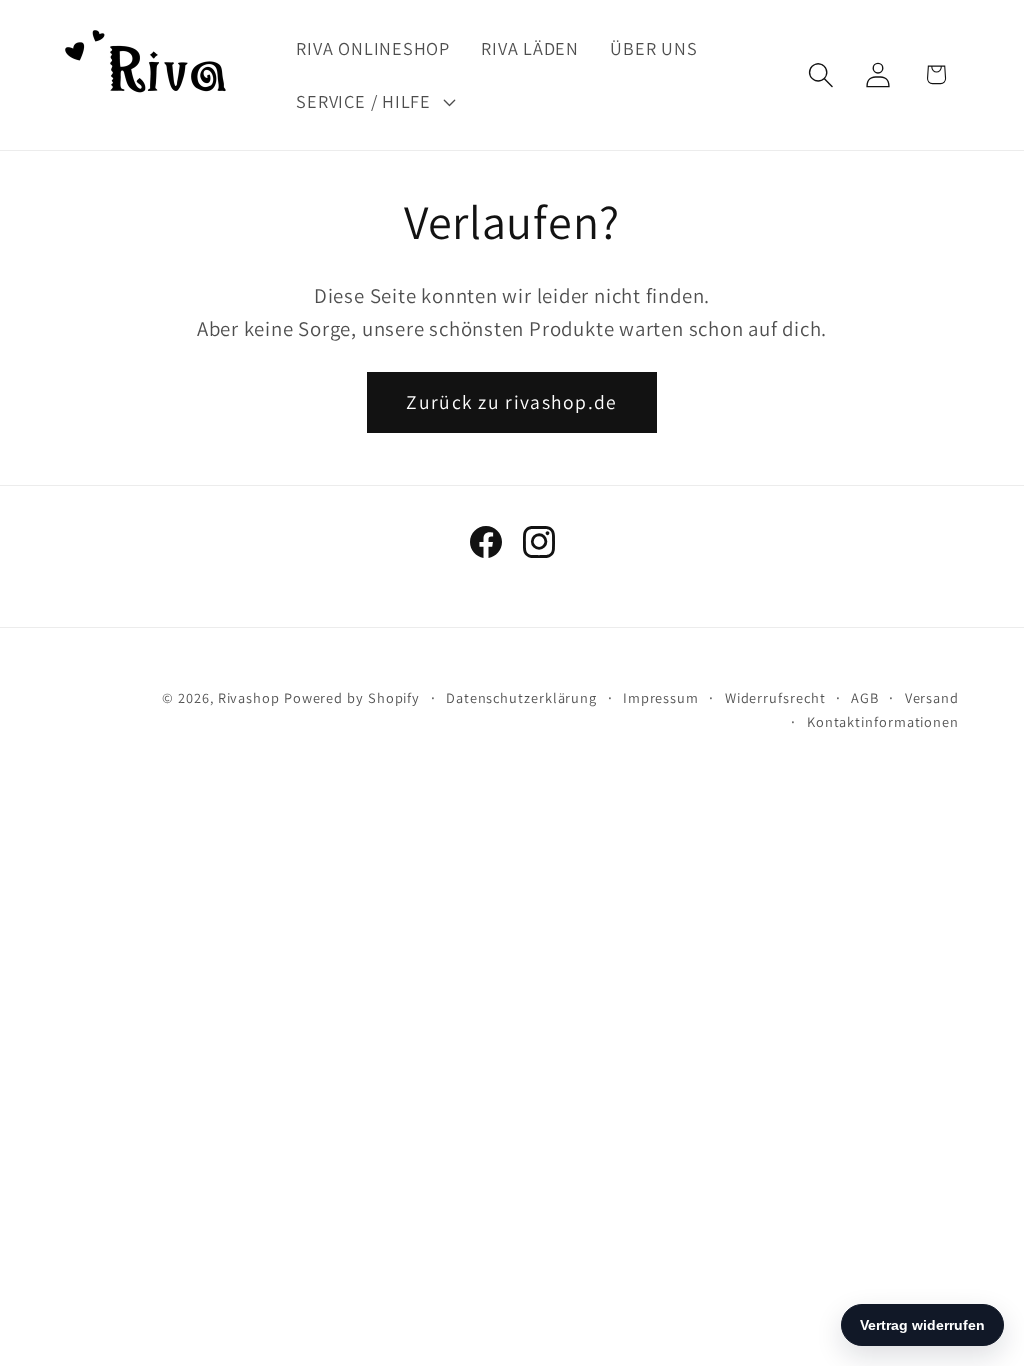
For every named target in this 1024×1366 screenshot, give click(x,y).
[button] (373, 102)
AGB (865, 697)
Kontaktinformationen (883, 721)
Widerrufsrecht (775, 697)
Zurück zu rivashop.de (511, 402)
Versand (932, 697)
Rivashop (249, 697)
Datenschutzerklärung (521, 697)
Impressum (661, 697)
